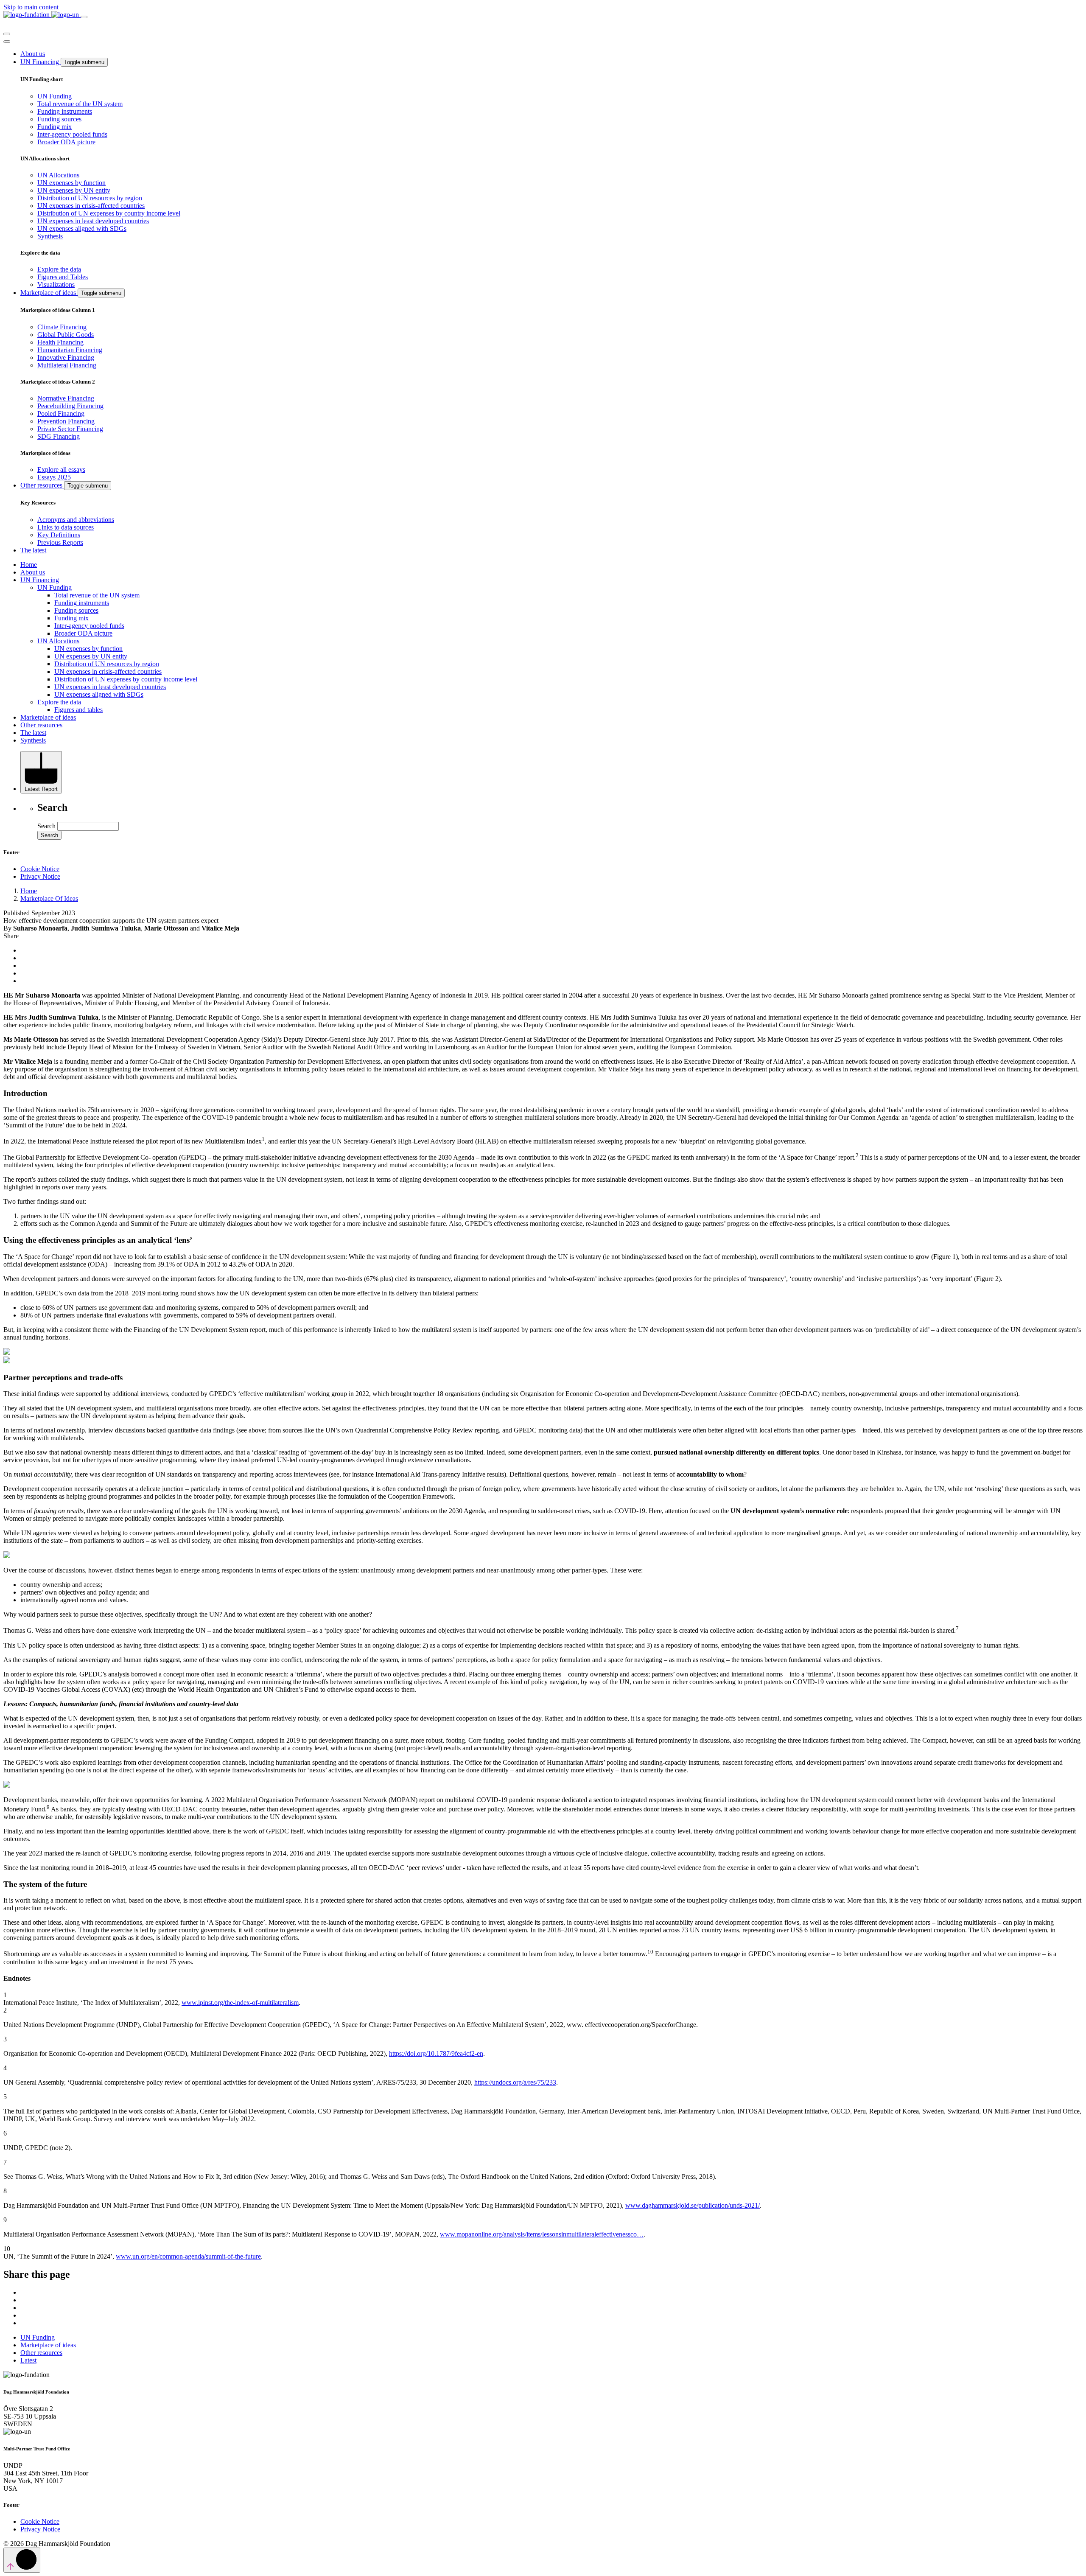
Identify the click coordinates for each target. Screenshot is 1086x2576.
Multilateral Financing (67, 365)
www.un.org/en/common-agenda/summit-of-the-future (188, 2256)
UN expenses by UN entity (74, 190)
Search (46, 826)
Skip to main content (31, 7)
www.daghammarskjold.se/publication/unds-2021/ (693, 2205)
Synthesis (50, 236)
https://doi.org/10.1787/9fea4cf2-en (436, 2053)
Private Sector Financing (70, 429)
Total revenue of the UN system (80, 104)
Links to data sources (66, 527)
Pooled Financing (61, 413)
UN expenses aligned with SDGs (82, 228)
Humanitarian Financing (70, 350)
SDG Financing (59, 436)
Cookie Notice (40, 869)
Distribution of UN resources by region (90, 198)
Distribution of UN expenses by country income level (109, 213)
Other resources (42, 485)
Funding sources (59, 119)
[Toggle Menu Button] (7, 42)
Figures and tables (78, 710)
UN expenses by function (71, 183)
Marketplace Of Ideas (49, 898)
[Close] (7, 34)
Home (29, 565)
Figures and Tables (63, 277)
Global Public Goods (66, 335)
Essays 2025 (54, 477)
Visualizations (56, 285)
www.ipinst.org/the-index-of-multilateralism (240, 2003)
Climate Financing (62, 327)
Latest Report (41, 789)
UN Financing (41, 62)
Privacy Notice (40, 876)
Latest (28, 2360)
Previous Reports (60, 542)
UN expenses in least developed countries (93, 221)
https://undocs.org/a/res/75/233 (515, 2082)
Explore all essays (61, 470)
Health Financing (60, 342)
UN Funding (55, 96)
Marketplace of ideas (49, 293)
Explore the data (59, 269)
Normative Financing (66, 398)
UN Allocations (58, 175)
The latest (33, 550)
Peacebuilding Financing (70, 406)
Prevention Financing (66, 421)
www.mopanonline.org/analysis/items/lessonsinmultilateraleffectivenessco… (542, 2234)
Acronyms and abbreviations (76, 520)
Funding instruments (65, 111)
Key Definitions (59, 535)
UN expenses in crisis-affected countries (91, 206)
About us (33, 54)
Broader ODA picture (66, 142)
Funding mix (55, 127)
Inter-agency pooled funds (72, 134)
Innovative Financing (66, 357)
